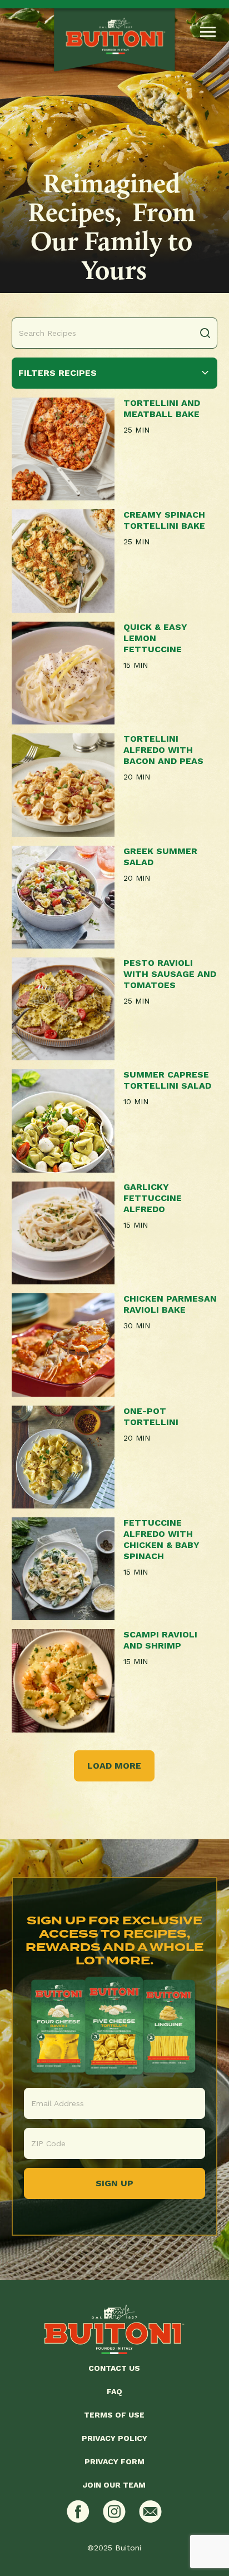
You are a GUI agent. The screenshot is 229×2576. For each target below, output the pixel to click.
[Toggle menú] (208, 32)
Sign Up (114, 2183)
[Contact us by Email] (150, 2511)
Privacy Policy (114, 2438)
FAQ (114, 2391)
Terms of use (114, 2415)
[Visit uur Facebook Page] (78, 2511)
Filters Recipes (58, 373)
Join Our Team (114, 2485)
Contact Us (114, 2368)
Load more (114, 1766)
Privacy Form (114, 2461)
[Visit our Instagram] (114, 2511)
